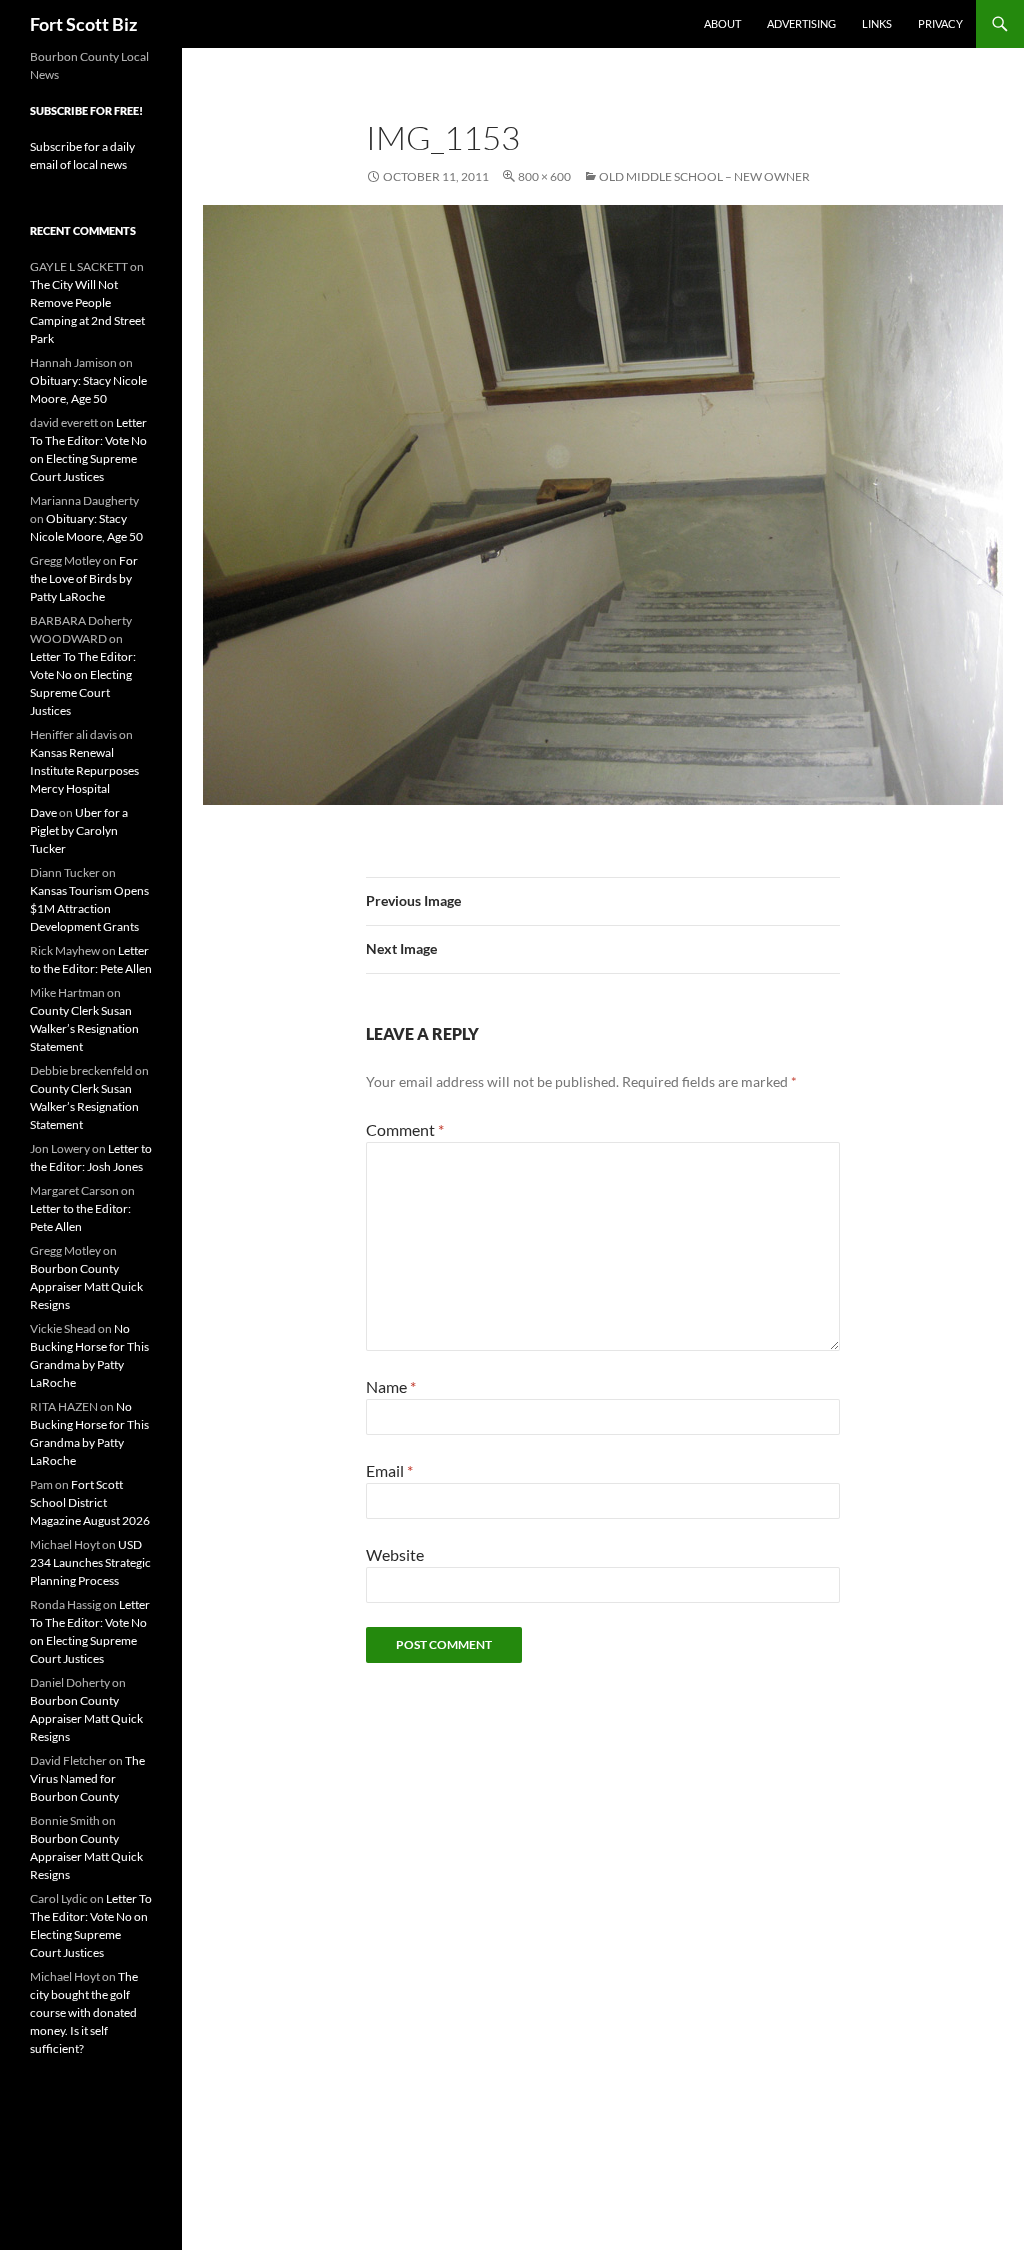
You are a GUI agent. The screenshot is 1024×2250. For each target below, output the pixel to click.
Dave (43, 812)
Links (877, 23)
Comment (405, 1129)
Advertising (801, 23)
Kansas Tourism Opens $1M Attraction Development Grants (89, 908)
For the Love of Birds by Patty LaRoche (84, 578)
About (722, 23)
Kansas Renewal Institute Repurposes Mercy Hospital (84, 770)
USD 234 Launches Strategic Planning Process (90, 1562)
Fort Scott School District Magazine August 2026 (90, 1502)
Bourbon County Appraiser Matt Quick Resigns (86, 1286)
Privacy (940, 23)
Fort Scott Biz (83, 24)
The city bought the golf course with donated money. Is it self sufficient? (84, 2012)
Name (391, 1386)
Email (389, 1470)
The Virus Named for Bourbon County (87, 1778)
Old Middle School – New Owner (704, 176)
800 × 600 (544, 176)
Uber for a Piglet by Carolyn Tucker (79, 830)
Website (395, 1554)
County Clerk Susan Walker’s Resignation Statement (84, 1028)
